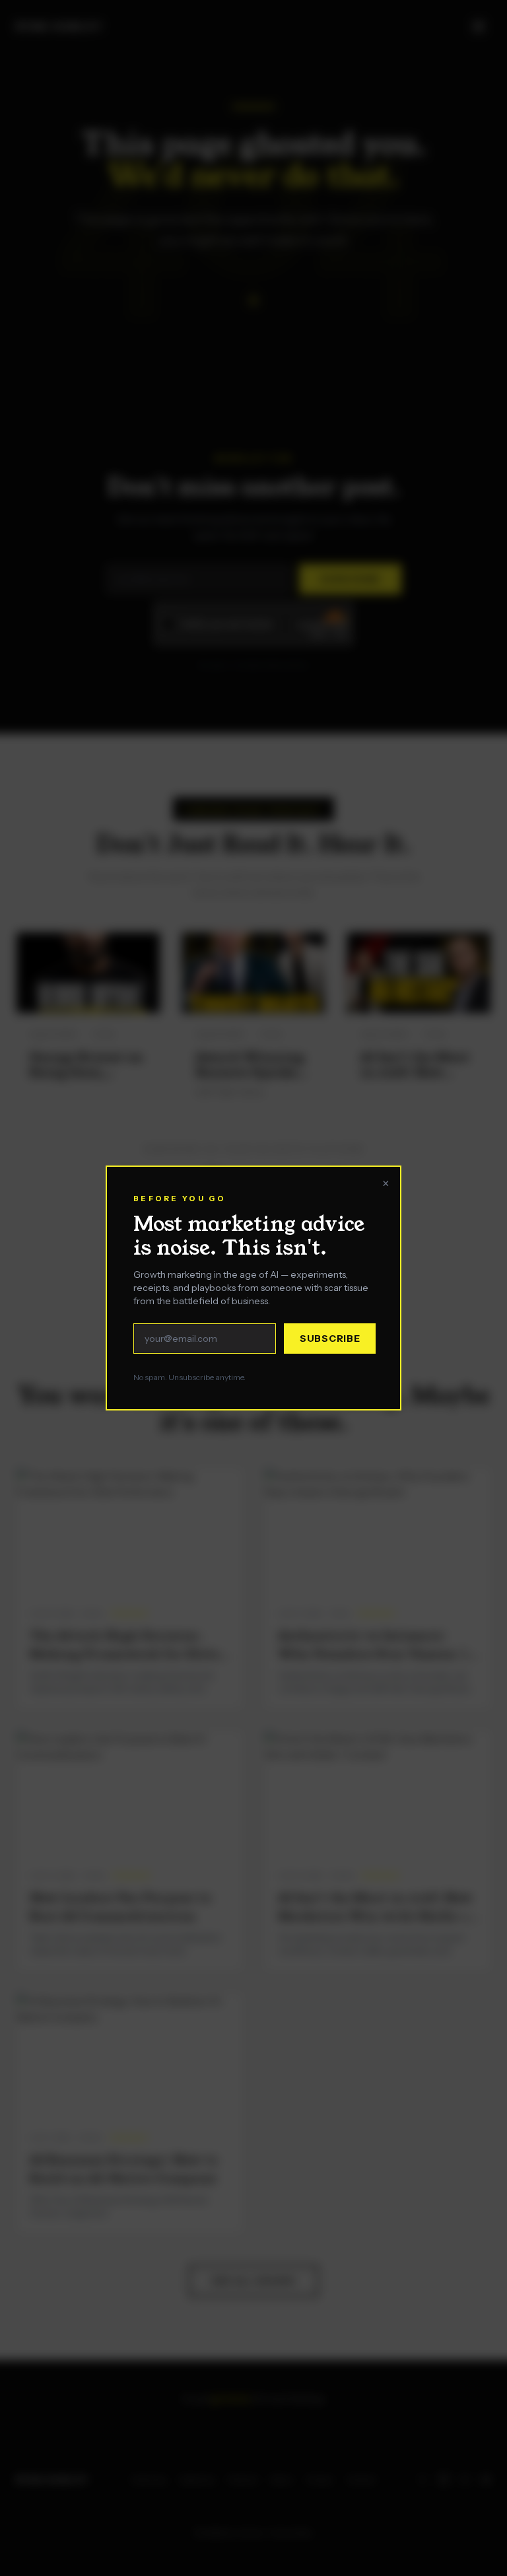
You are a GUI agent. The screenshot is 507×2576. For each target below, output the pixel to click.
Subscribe (330, 1315)
